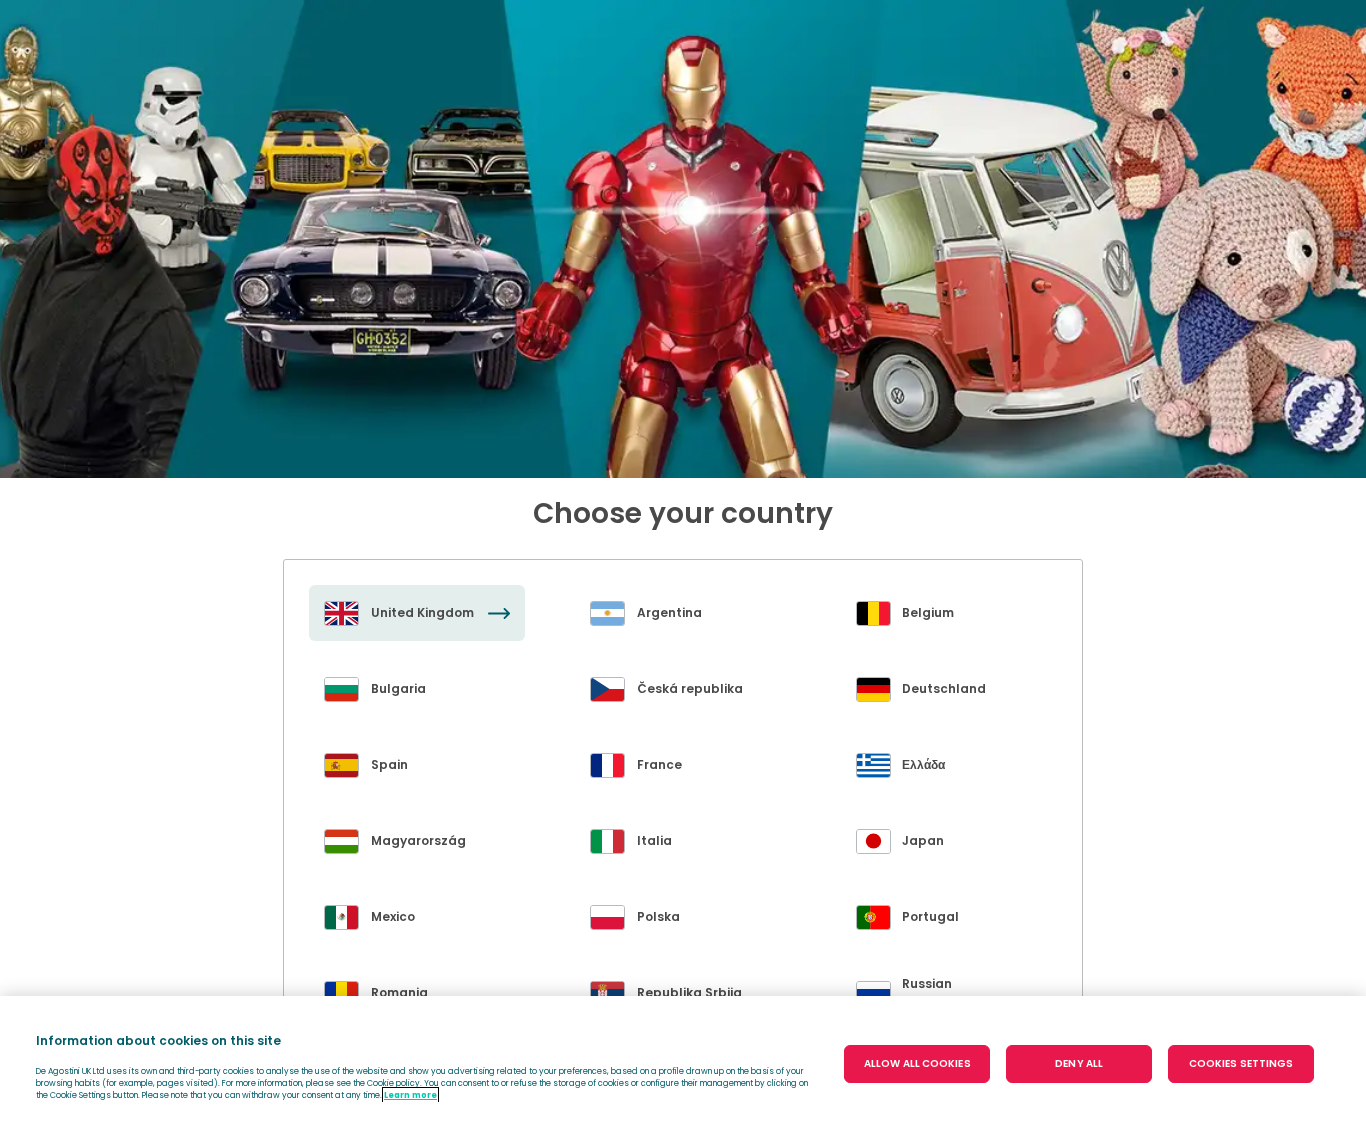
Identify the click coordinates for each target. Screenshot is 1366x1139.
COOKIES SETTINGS (1241, 1063)
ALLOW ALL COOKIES (917, 1063)
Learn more (410, 1095)
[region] (683, 1067)
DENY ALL (1079, 1063)
